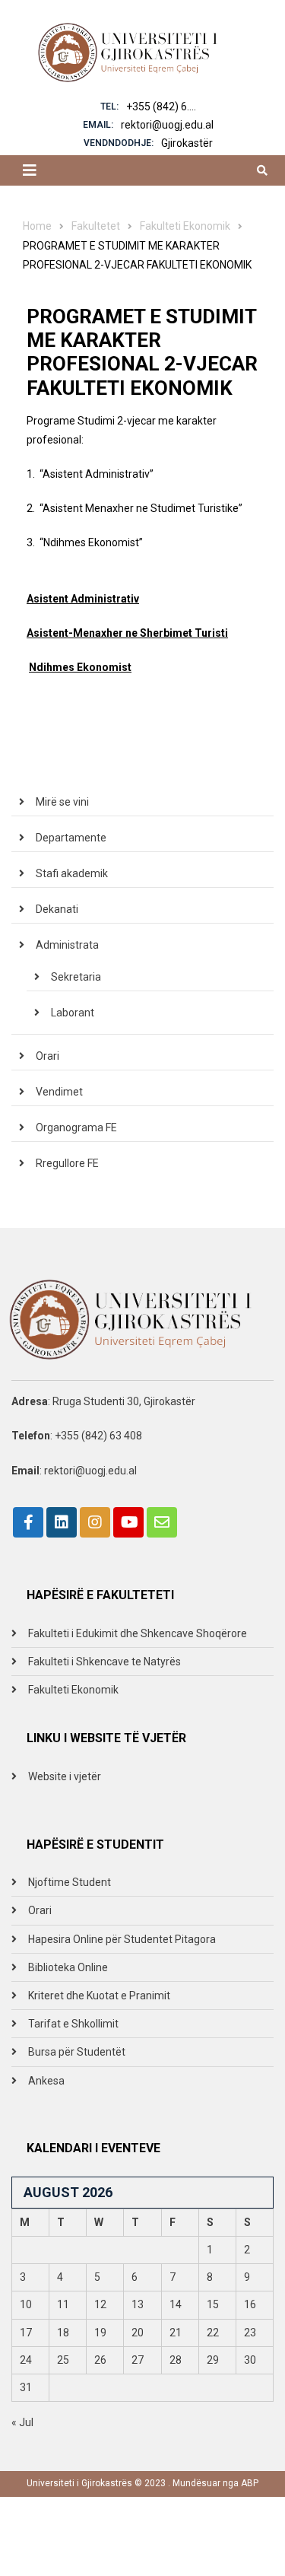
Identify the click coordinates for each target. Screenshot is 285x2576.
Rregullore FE (67, 1163)
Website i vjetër (65, 1776)
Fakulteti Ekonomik (73, 1690)
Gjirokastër (187, 143)
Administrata (67, 945)
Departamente (71, 838)
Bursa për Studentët (77, 2052)
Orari (47, 1056)
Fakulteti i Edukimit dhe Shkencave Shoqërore (138, 1633)
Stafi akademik (72, 873)
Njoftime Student (70, 1882)
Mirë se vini (62, 802)
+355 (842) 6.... (161, 107)
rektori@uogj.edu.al (167, 125)
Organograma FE (76, 1127)
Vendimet (59, 1092)
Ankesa (46, 2081)
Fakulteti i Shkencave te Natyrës (104, 1662)
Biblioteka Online (68, 1967)
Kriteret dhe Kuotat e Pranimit (99, 1996)
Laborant (73, 1013)
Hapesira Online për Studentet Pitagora (122, 1939)
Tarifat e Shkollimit (73, 2024)
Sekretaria (76, 977)
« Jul (22, 2422)
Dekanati (57, 909)
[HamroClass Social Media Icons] (28, 1522)
